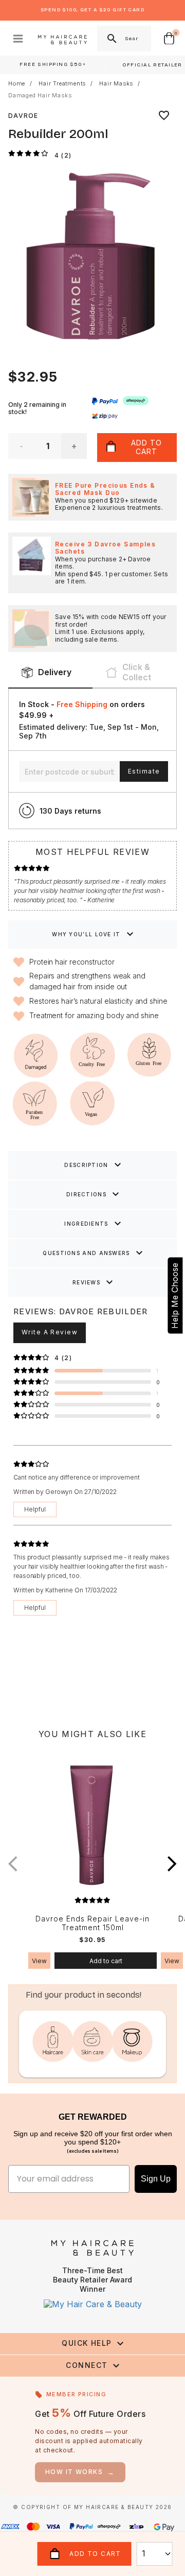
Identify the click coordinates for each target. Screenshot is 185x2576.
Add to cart (106, 1961)
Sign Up (156, 2179)
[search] (111, 39)
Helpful (35, 1509)
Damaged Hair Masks (40, 96)
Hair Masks (116, 84)
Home (17, 84)
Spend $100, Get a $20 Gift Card (92, 10)
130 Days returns (70, 811)
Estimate (144, 771)
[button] (172, 1864)
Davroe (23, 116)
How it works (80, 2472)
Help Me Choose (175, 1296)
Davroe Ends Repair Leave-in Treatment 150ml (92, 1923)
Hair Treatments (62, 84)
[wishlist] (164, 115)
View (39, 1961)
